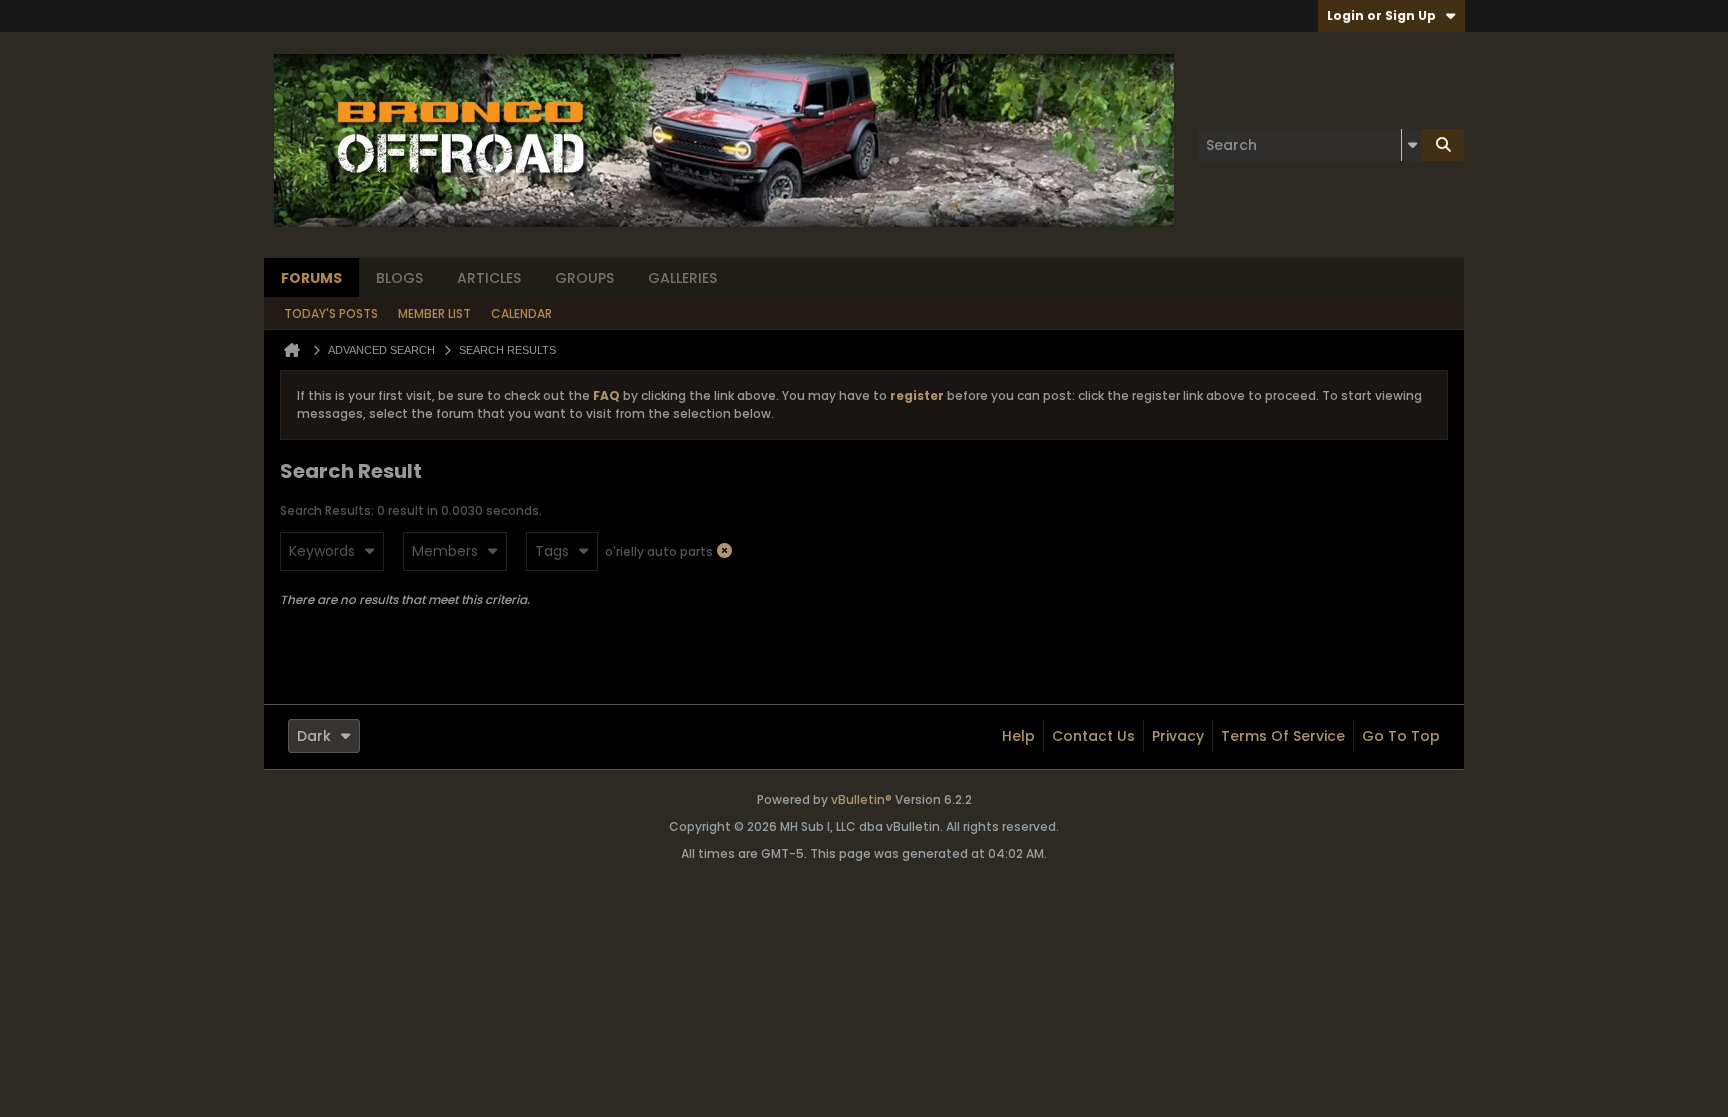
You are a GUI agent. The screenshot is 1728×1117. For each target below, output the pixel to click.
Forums (311, 278)
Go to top (1401, 736)
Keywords (322, 551)
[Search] (1443, 145)
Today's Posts (331, 313)
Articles (489, 278)
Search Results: (327, 510)
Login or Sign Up (1381, 15)
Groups (584, 278)
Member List (434, 313)
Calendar (521, 313)
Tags (552, 551)
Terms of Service (1283, 736)
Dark (314, 736)
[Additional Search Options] (1412, 145)
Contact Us (1093, 736)
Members (445, 551)
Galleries (682, 278)
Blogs (399, 278)
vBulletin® (861, 799)
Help (1018, 736)
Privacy (1178, 736)
